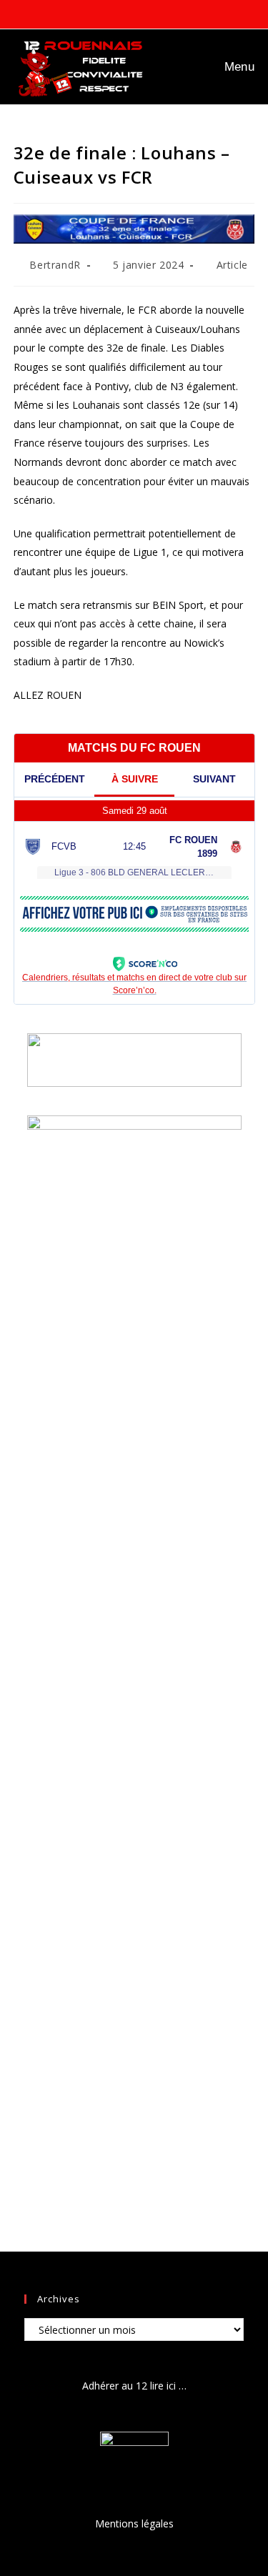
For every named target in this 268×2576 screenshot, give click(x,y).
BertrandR (55, 265)
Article (232, 265)
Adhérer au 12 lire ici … (134, 2386)
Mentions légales (134, 2523)
